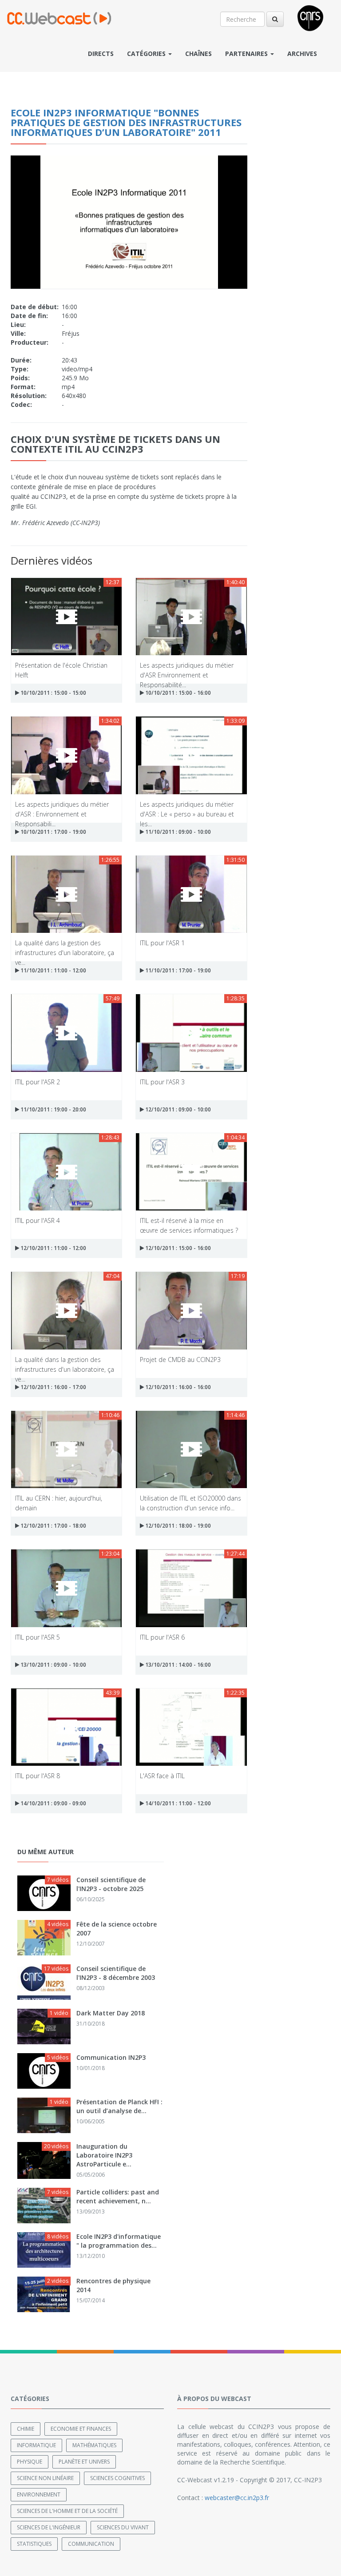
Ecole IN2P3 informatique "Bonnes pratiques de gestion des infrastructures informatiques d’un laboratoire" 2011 (126, 122)
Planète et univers (84, 2462)
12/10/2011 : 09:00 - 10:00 (177, 1109)
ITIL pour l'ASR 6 (162, 1637)
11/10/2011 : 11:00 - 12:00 (53, 970)
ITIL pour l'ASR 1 (162, 943)
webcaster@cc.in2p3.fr (237, 2498)
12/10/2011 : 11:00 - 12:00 (53, 1248)
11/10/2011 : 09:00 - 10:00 (177, 832)
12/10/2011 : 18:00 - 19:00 (177, 1526)
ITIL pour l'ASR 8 (38, 1776)
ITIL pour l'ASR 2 (38, 1082)
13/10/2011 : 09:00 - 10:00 (53, 1665)
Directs (101, 54)
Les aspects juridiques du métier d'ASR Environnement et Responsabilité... (187, 670)
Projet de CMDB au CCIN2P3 (180, 1360)
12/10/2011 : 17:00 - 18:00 (53, 1526)
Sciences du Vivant (123, 2527)
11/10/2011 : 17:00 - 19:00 (177, 970)
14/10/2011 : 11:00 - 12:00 (177, 1803)
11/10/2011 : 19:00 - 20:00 (53, 1109)
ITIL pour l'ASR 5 (38, 1637)
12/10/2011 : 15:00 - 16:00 (177, 1248)
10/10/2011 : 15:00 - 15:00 (53, 693)
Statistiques (34, 2544)
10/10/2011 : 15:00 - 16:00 (177, 693)
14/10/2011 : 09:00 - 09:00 (53, 1803)
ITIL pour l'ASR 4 (38, 1220)
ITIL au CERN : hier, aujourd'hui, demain (59, 1503)
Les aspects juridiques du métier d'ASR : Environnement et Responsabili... (62, 809)
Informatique (36, 2445)
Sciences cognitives (117, 2478)
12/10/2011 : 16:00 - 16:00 (177, 1387)
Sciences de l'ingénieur (49, 2527)
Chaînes (198, 54)
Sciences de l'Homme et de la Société (67, 2511)
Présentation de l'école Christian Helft (61, 670)
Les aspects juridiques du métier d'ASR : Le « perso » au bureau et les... (187, 809)
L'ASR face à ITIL (162, 1776)
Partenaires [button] (247, 54)
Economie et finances (81, 2429)
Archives (302, 54)
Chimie (26, 2429)
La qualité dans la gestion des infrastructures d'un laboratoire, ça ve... (65, 947)
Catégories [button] (147, 54)
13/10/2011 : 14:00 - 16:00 (177, 1665)
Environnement (39, 2494)
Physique (30, 2462)
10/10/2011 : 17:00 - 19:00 (53, 832)
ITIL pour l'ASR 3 (162, 1082)
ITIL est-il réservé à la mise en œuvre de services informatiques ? (189, 1225)
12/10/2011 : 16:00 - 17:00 (53, 1387)
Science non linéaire (45, 2478)
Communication (91, 2544)
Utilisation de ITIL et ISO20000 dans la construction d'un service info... (190, 1503)
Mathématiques (94, 2445)
